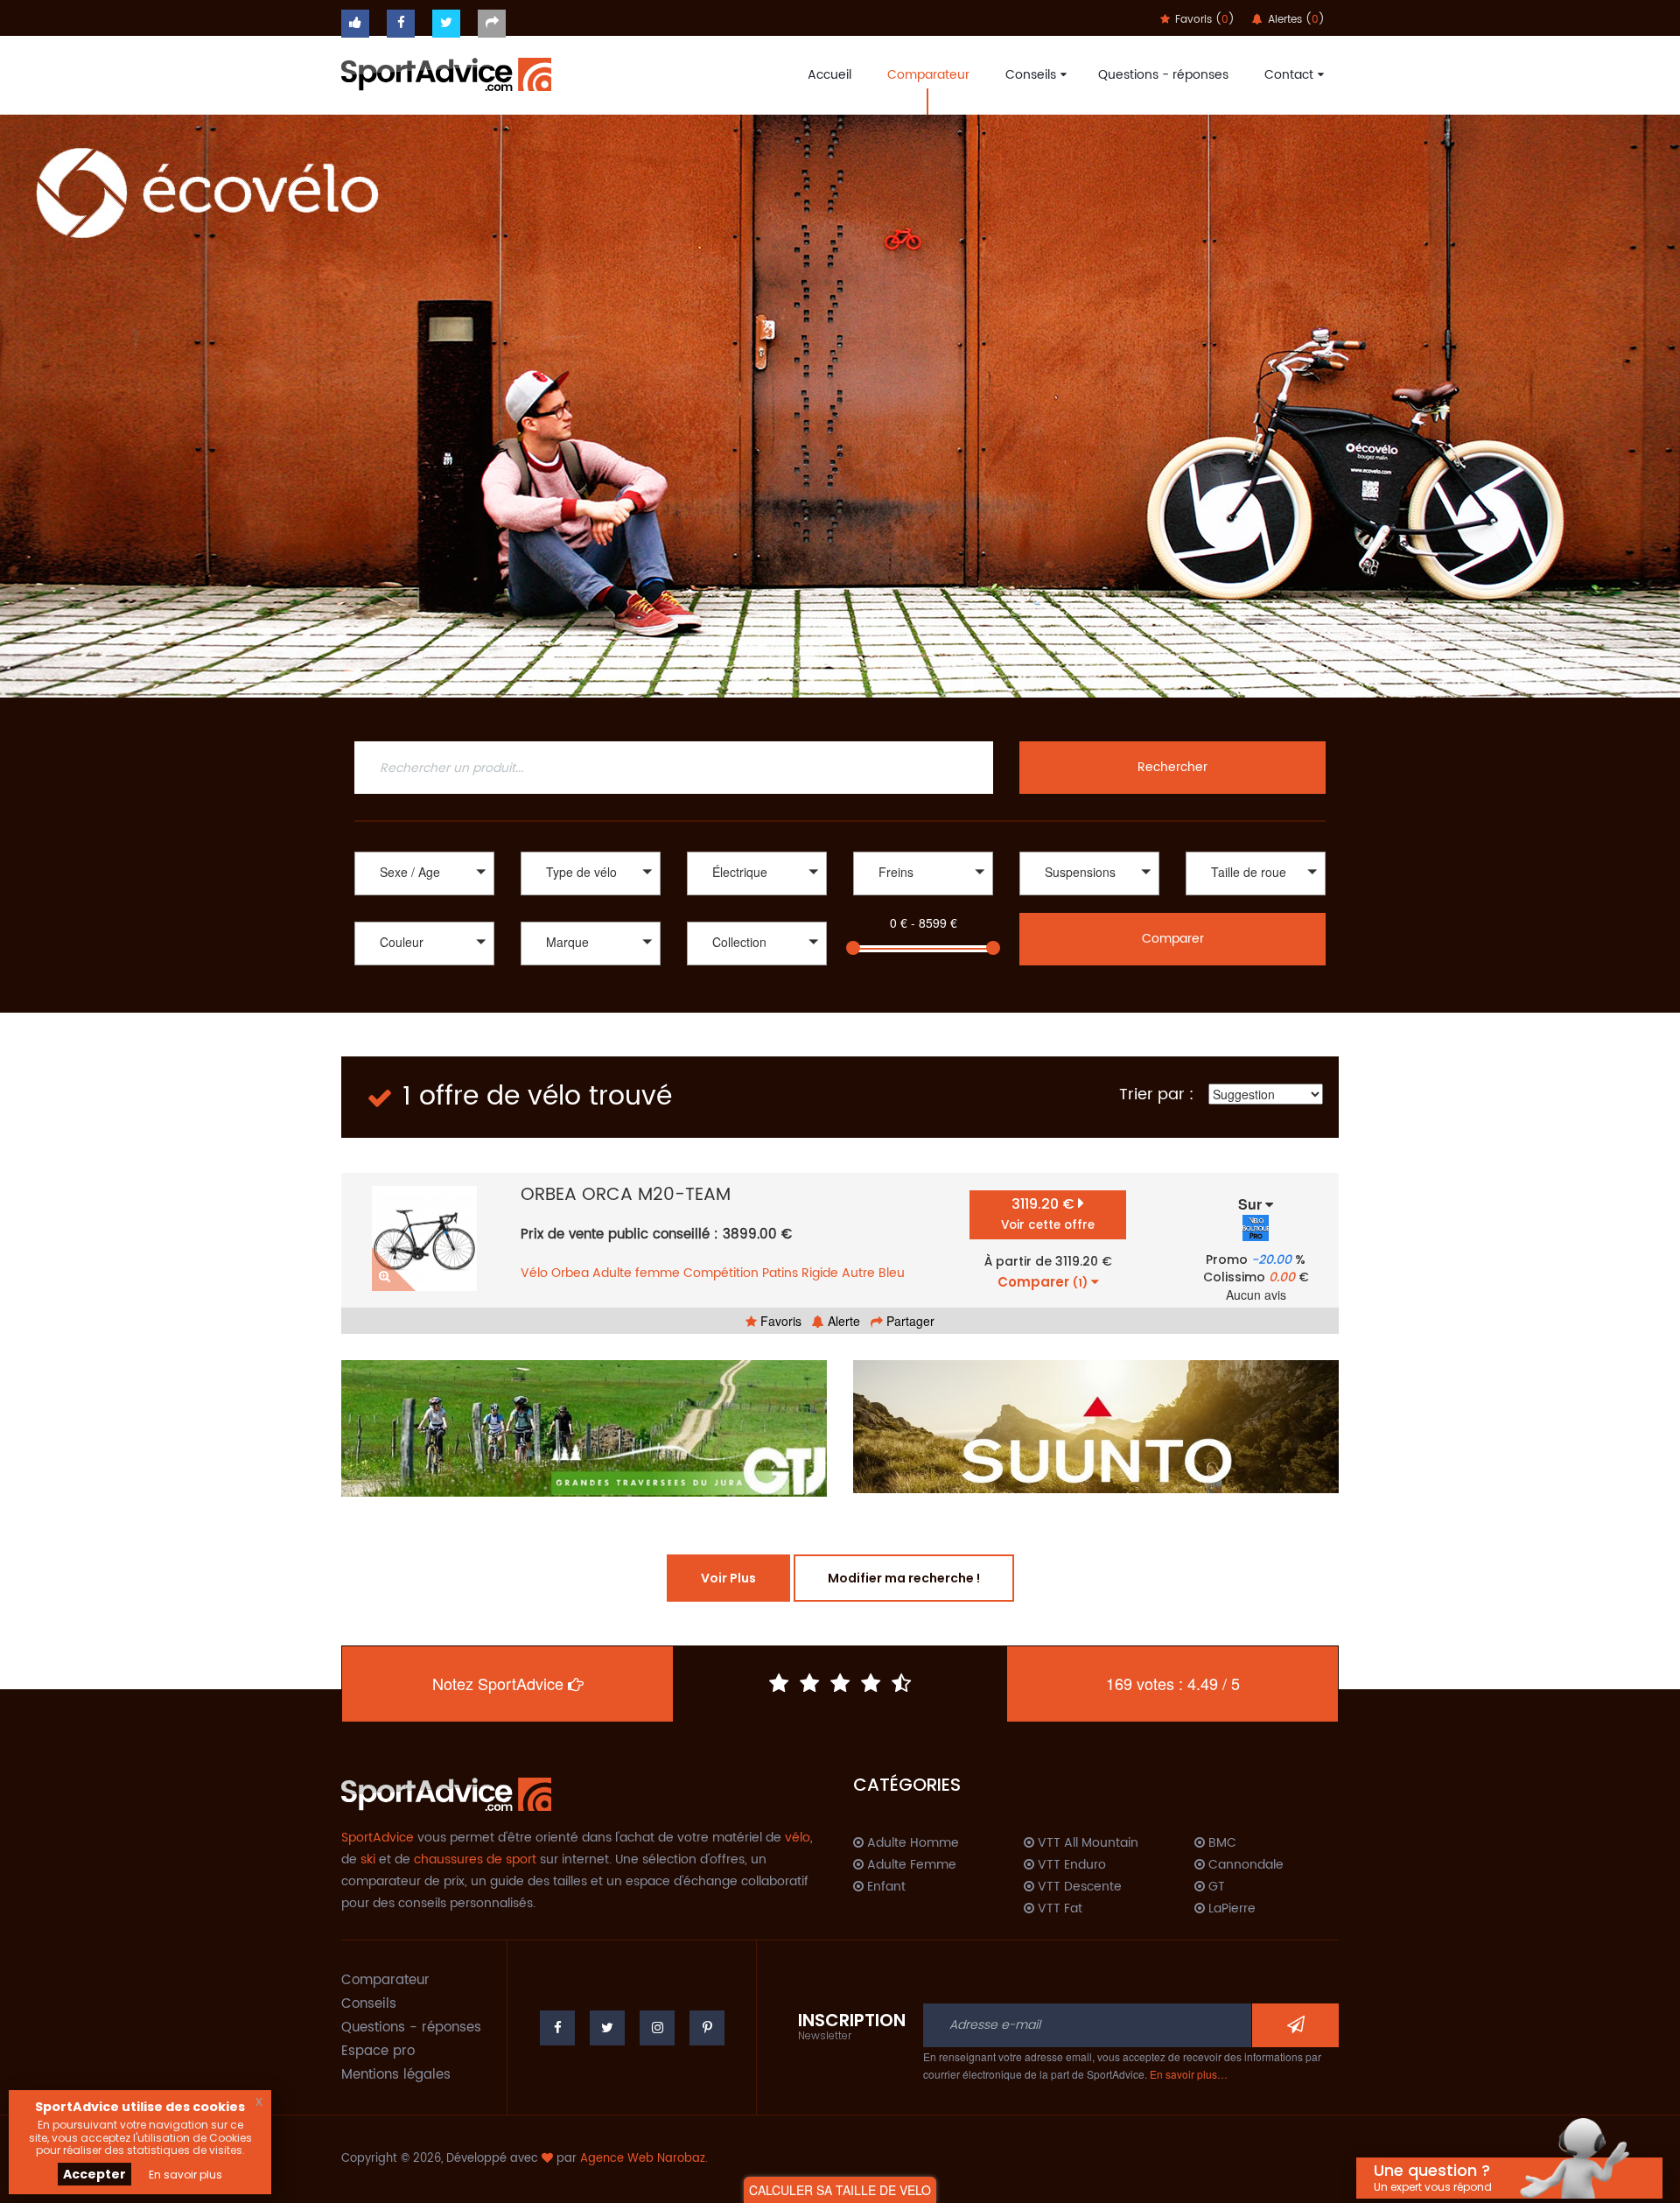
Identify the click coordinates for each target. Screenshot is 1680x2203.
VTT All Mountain (1086, 1843)
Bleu (892, 1273)
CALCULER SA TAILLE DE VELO (840, 2190)
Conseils (1031, 75)
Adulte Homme (911, 1843)
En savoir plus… (1189, 2074)
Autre (858, 1273)
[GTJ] (584, 1428)
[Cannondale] (591, 968)
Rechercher (1172, 767)
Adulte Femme (910, 1865)
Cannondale (1244, 1865)
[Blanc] (424, 968)
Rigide (820, 1273)
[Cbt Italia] (591, 986)
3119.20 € (1048, 1214)
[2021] (757, 986)
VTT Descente (1078, 1887)
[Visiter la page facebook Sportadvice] (401, 24)
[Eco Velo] (840, 406)
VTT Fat (1058, 1909)
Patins (780, 1273)
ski (368, 1859)
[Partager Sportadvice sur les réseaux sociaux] (492, 24)
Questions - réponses (1163, 75)
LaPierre (1230, 1909)
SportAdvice (378, 1838)
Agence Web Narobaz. (644, 2159)
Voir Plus (728, 1578)
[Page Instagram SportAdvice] (657, 2028)
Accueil (829, 75)
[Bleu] (424, 986)
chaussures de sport (475, 1859)
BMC (1221, 1843)
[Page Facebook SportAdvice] (557, 2028)
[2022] (757, 968)
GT (1215, 1887)
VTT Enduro (1070, 1865)
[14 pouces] (1256, 898)
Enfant (885, 1887)
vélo (798, 1838)
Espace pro (378, 2051)
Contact (1289, 75)
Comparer (1173, 939)
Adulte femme (636, 1273)
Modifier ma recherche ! (904, 1578)
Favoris (779, 1321)
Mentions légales (396, 2075)
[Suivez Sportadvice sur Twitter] (446, 24)
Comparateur (928, 75)
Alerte (842, 1321)
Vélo (534, 1273)
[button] (424, 873)
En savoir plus (185, 2175)
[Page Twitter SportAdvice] (607, 2028)
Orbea (570, 1273)
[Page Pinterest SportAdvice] (707, 2028)
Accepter (94, 2174)
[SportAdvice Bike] (446, 73)
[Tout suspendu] (1089, 898)
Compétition (721, 1273)
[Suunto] (1096, 1427)
